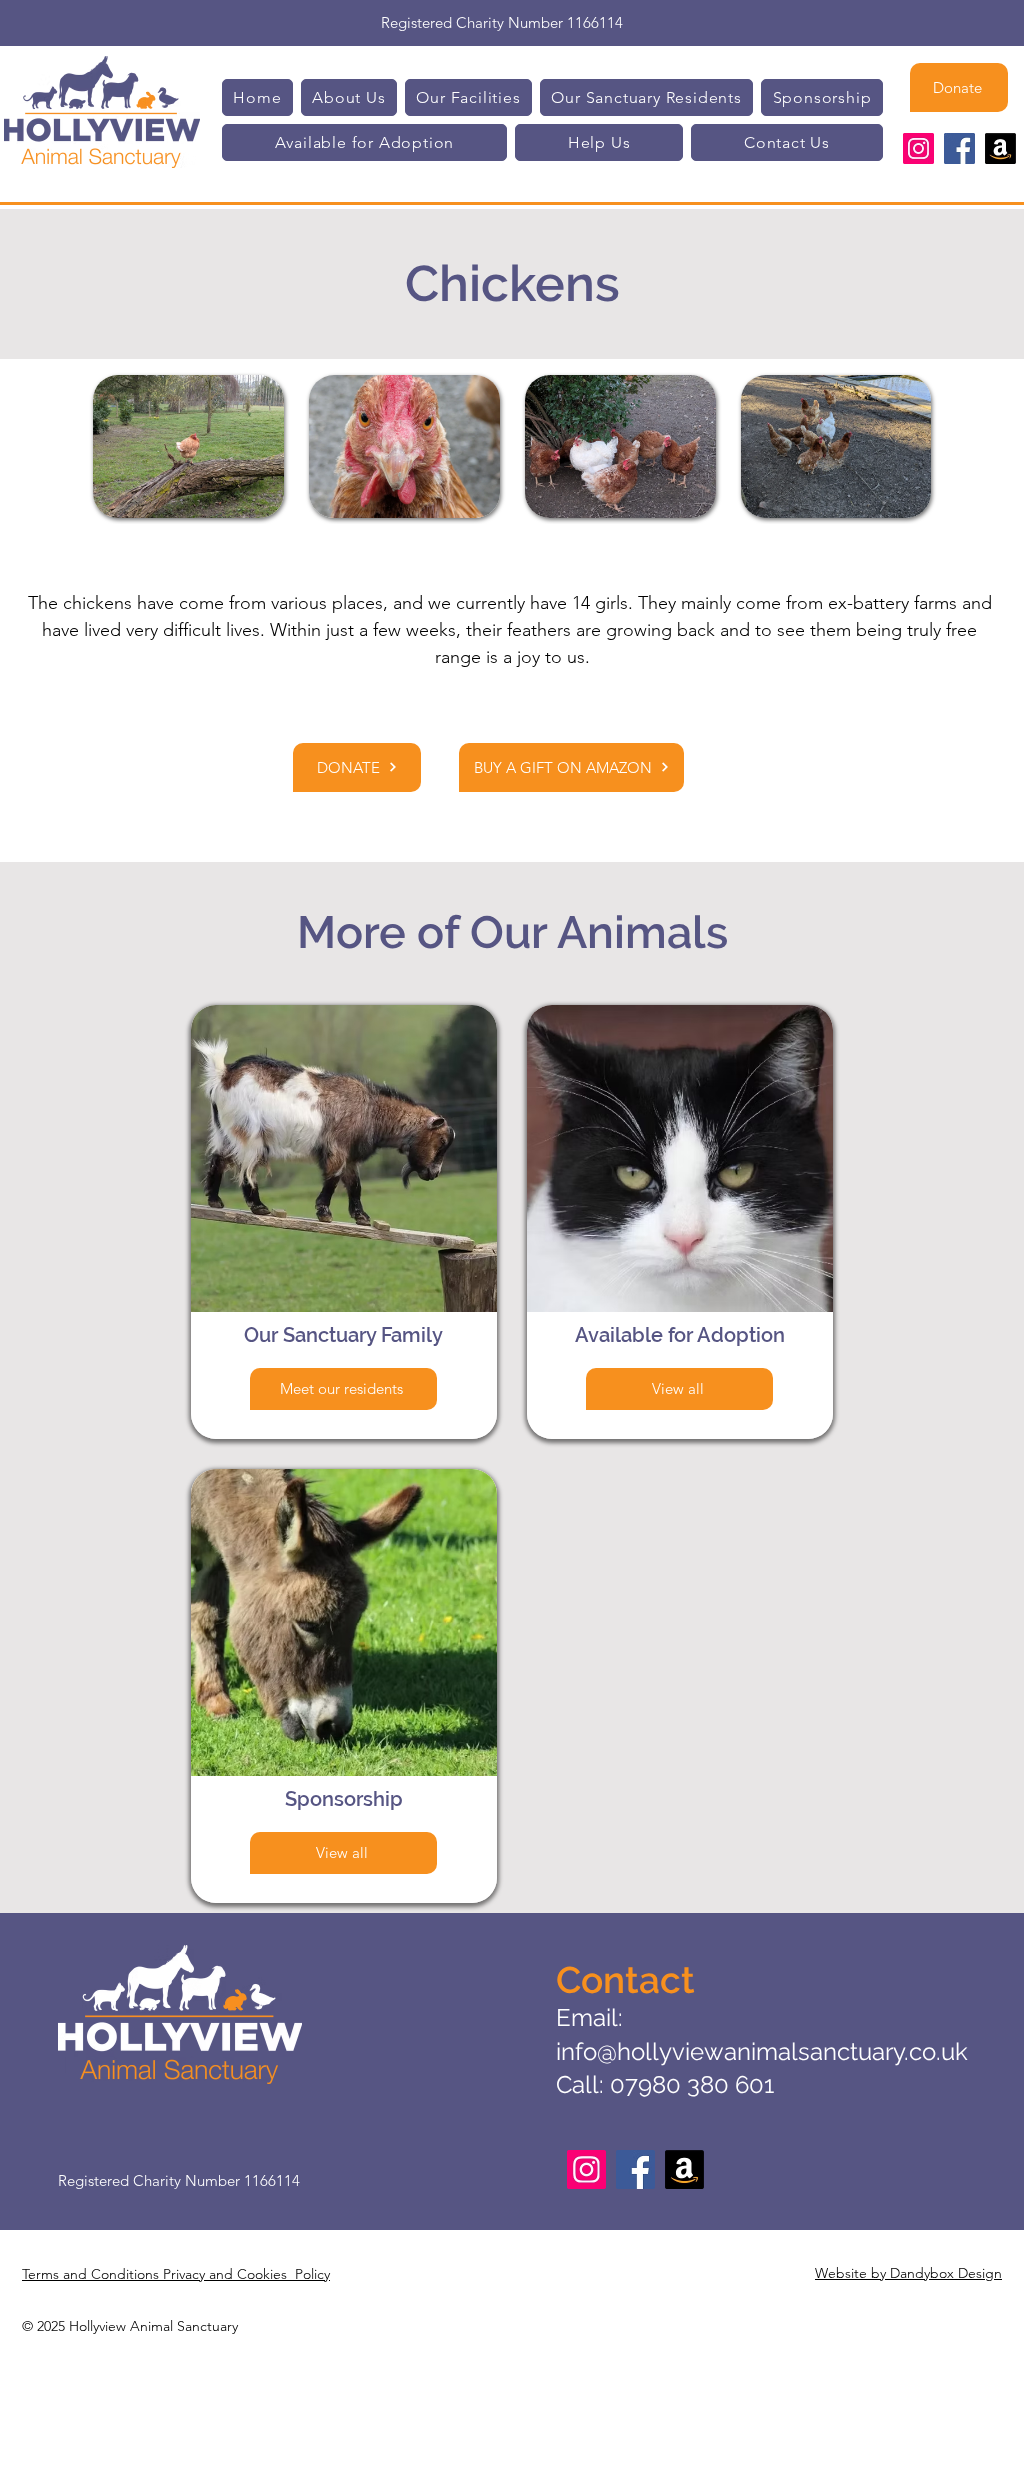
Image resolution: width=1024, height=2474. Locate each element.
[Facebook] (959, 148)
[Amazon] (1000, 148)
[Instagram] (918, 148)
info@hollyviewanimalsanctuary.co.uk (762, 2051)
